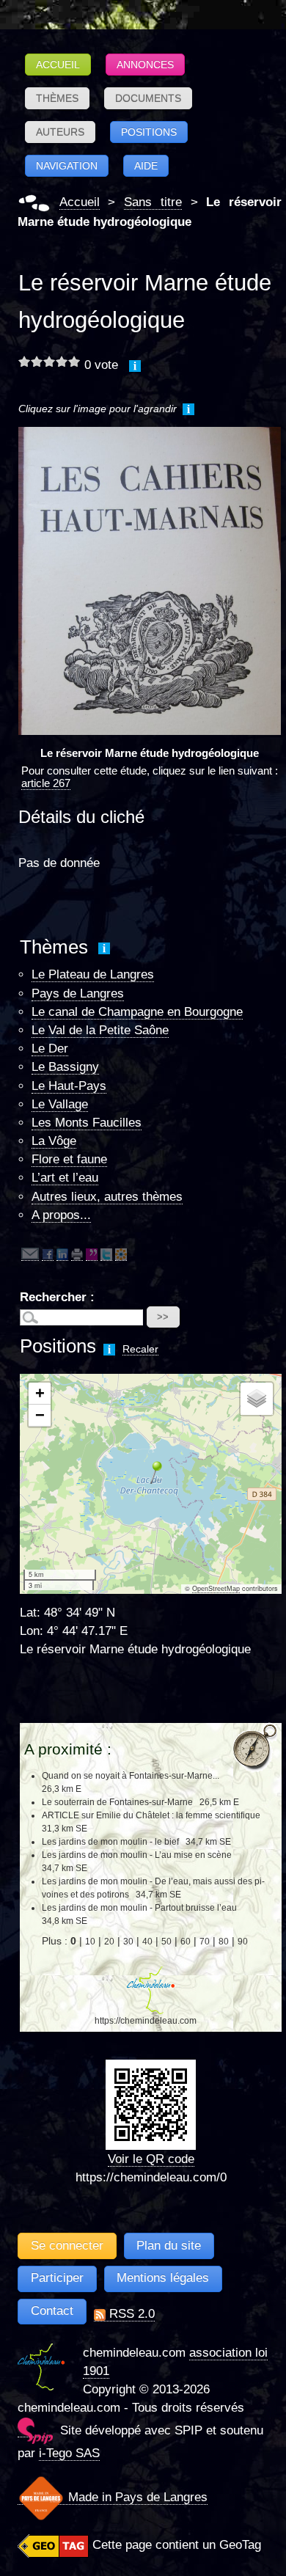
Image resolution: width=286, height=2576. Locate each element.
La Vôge (54, 1141)
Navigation (67, 166)
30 (128, 1942)
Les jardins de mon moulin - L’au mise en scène (137, 1855)
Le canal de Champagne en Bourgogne (137, 1012)
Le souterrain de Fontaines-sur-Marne (117, 1802)
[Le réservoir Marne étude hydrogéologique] (150, 581)
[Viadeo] (121, 1254)
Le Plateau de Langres (93, 974)
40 (147, 1942)
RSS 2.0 (130, 2314)
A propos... (61, 1215)
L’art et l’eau (65, 1178)
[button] (151, 1472)
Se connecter (67, 2246)
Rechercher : (57, 1297)
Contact (52, 2311)
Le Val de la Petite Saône (100, 1030)
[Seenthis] (92, 1254)
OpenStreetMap (216, 1589)
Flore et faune (69, 1159)
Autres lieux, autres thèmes (107, 1197)
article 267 (46, 783)
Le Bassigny (65, 1067)
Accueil (58, 65)
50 (166, 1942)
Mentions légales (163, 2278)
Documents (148, 98)
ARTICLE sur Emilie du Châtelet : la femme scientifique (151, 1815)
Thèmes (57, 98)
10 (90, 1942)
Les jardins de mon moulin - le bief (110, 1842)
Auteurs (60, 132)
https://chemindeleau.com (146, 2021)
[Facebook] (48, 1254)
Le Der (50, 1049)
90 (243, 1942)
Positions (149, 132)
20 (109, 1942)
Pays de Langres (78, 994)
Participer (57, 2278)
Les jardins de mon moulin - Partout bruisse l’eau (139, 1908)
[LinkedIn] (62, 1254)
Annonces (145, 65)
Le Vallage (60, 1104)
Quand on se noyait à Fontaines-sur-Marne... (131, 1776)
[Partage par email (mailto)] (30, 1254)
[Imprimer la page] (77, 1254)
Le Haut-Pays (69, 1086)
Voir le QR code (151, 2159)
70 (205, 1942)
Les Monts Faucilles (87, 1123)
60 (186, 1942)
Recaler (140, 1349)
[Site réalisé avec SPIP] (35, 2430)
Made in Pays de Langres (136, 2497)
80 (224, 1942)
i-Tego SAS (69, 2453)
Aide (146, 166)
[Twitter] (106, 1254)
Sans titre (153, 202)
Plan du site (169, 2246)
